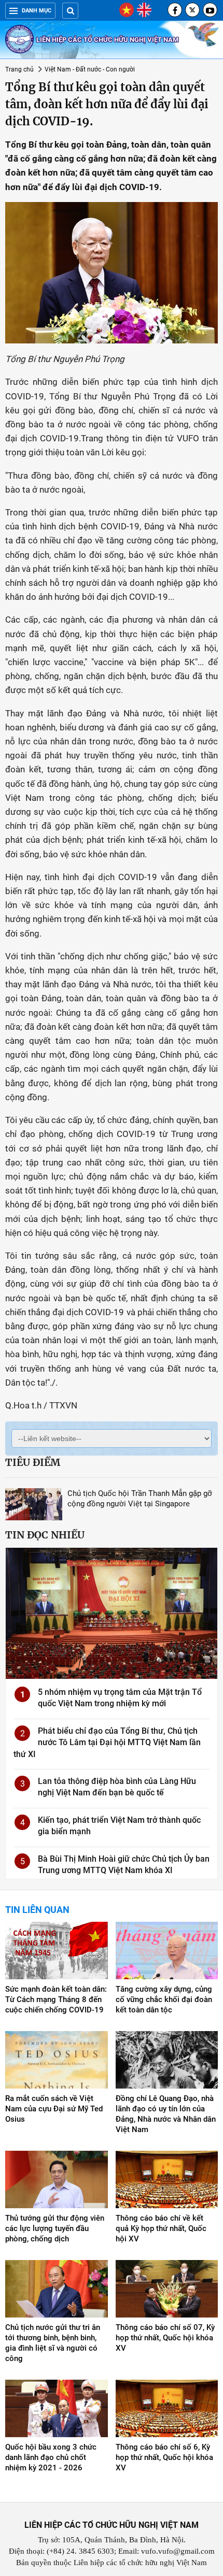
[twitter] (192, 10)
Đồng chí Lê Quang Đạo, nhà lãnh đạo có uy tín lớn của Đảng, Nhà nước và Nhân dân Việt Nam (166, 2114)
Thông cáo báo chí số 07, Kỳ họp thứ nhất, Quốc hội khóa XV (165, 2338)
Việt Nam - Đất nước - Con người (90, 69)
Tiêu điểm (33, 1462)
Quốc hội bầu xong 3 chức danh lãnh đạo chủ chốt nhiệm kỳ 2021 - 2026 (51, 2457)
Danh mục (37, 11)
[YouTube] (210, 10)
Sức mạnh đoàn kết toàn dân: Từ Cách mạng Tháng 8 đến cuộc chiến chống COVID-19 (56, 1999)
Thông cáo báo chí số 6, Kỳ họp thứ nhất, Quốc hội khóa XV (164, 2457)
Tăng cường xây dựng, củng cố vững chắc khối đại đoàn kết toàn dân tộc (164, 1999)
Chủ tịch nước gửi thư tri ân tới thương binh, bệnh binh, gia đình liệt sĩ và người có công (53, 2343)
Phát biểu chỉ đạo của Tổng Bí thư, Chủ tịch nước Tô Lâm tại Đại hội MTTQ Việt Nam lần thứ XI (107, 1743)
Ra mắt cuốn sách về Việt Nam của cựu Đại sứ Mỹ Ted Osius (54, 2109)
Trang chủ (19, 69)
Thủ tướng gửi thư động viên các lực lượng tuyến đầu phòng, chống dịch (55, 2228)
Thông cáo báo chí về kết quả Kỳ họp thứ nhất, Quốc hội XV (161, 2228)
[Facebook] (175, 10)
